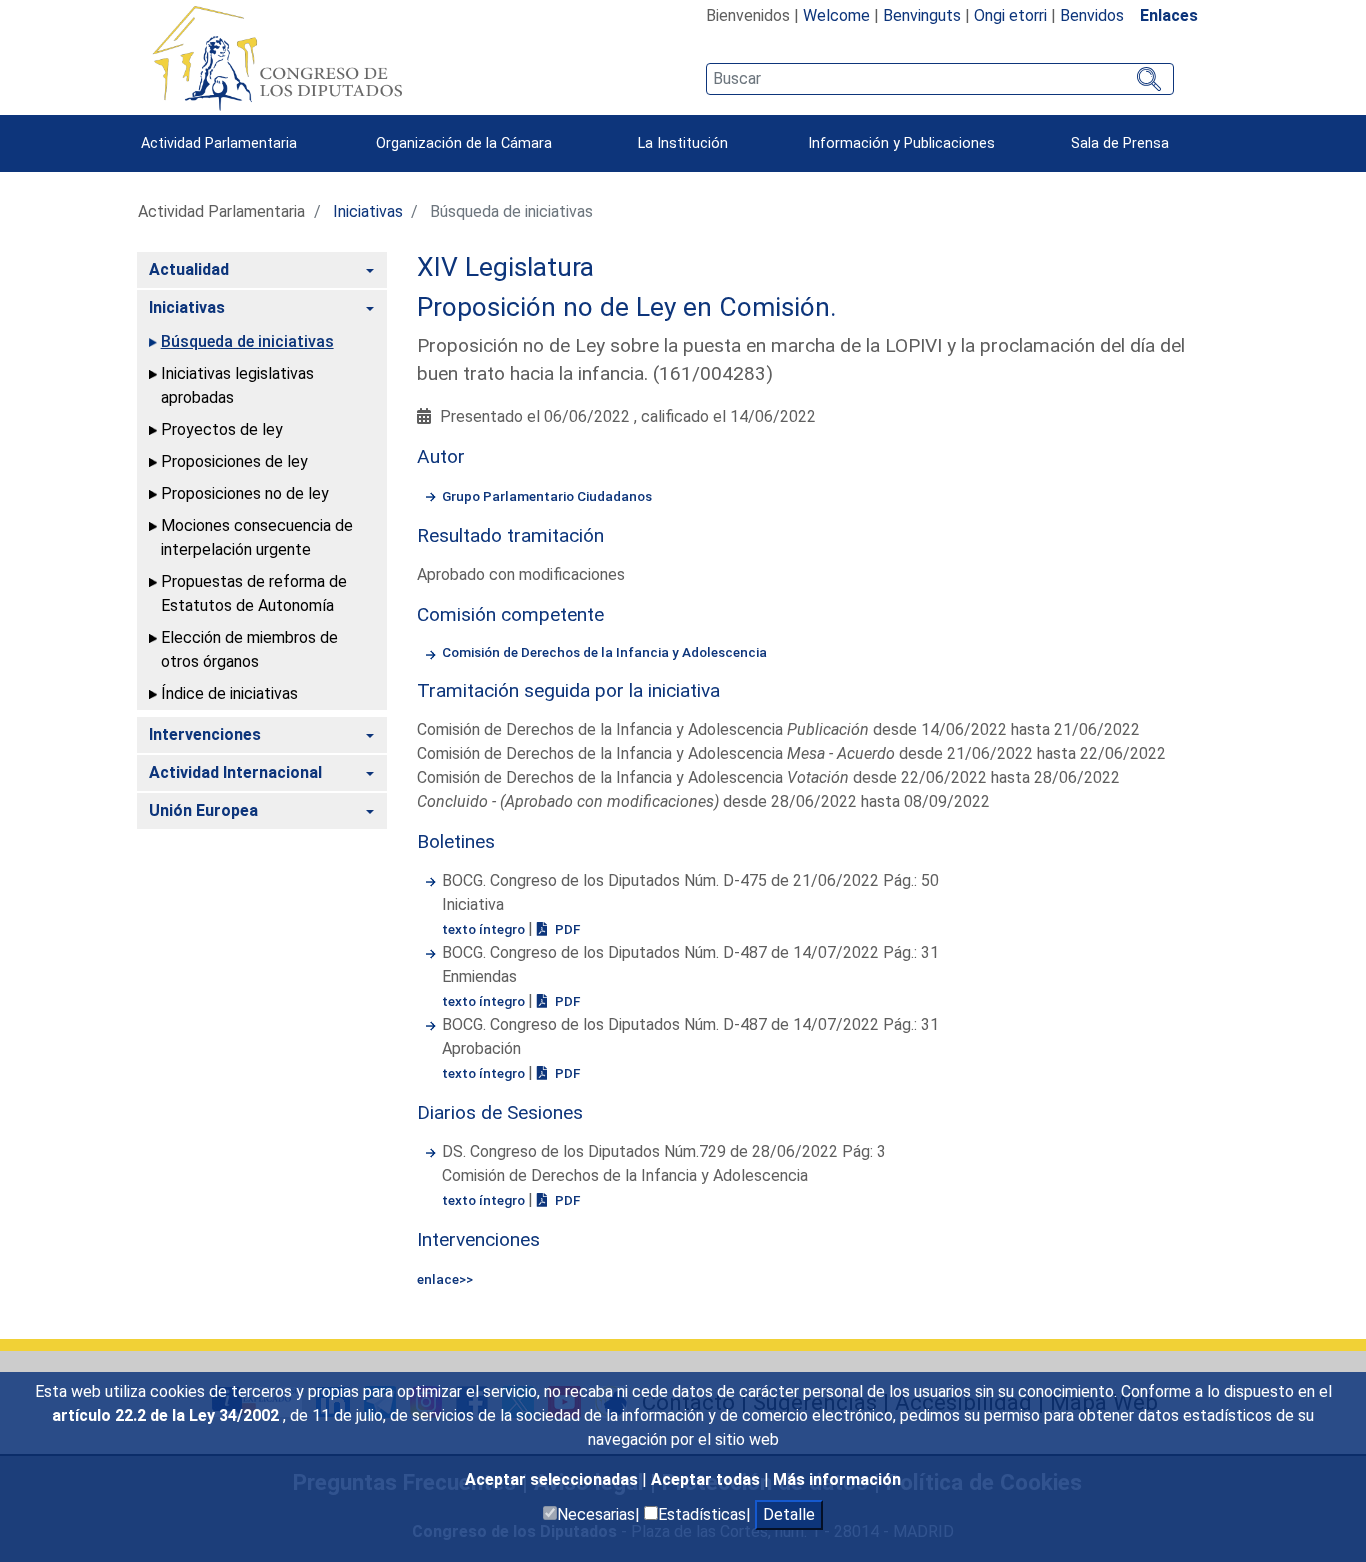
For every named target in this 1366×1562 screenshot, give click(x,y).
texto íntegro (485, 929)
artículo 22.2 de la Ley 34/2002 (167, 1415)
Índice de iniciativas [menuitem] (229, 693)
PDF (566, 929)
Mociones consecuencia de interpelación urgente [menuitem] (257, 537)
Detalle (789, 1514)
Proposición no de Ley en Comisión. (627, 307)
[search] (939, 79)
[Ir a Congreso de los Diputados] (277, 58)
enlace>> (445, 1279)
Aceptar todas (707, 1479)
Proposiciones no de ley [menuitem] (245, 493)
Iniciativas (368, 211)
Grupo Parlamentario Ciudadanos (547, 496)
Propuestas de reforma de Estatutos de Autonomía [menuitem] (254, 593)
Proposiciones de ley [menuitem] (234, 461)
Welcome (836, 15)
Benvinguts (922, 15)
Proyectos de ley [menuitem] (222, 429)
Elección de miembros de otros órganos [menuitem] (249, 649)
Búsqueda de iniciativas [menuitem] (247, 341)
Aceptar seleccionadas (553, 1479)
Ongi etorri (1010, 15)
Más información (837, 1479)
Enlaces (1169, 15)
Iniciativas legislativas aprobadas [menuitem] (237, 385)
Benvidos (1092, 15)
